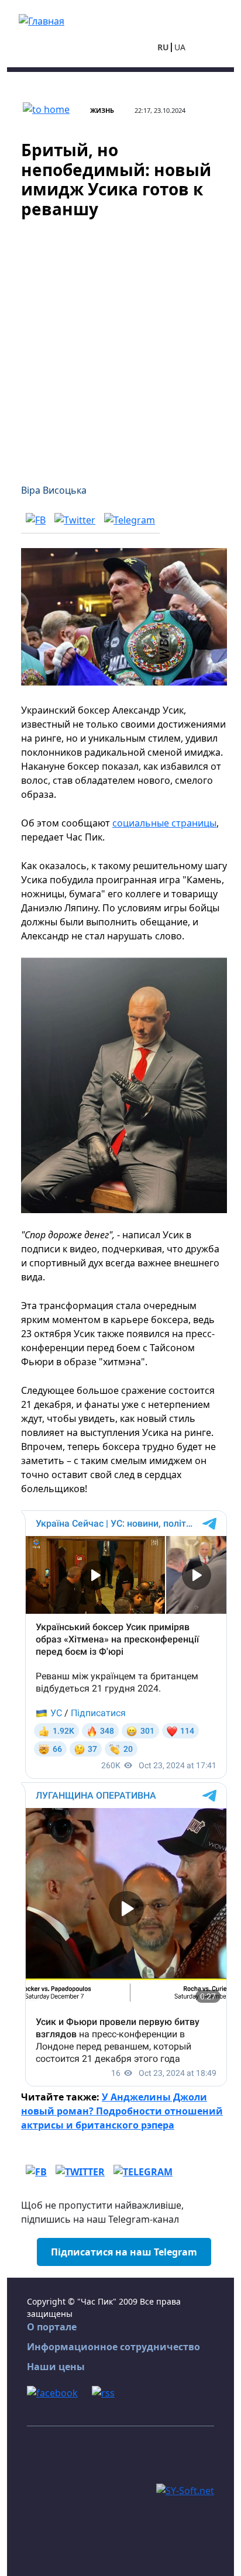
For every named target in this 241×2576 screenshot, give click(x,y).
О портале (52, 2327)
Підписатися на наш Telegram (124, 2252)
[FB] (36, 519)
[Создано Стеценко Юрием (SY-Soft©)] (185, 2489)
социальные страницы (164, 823)
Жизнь (102, 110)
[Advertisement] (120, 344)
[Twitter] (75, 519)
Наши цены (56, 2367)
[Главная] (42, 20)
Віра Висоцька (54, 490)
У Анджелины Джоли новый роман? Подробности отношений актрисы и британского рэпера (122, 2111)
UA (180, 47)
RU (163, 47)
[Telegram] (130, 519)
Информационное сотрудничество (113, 2347)
